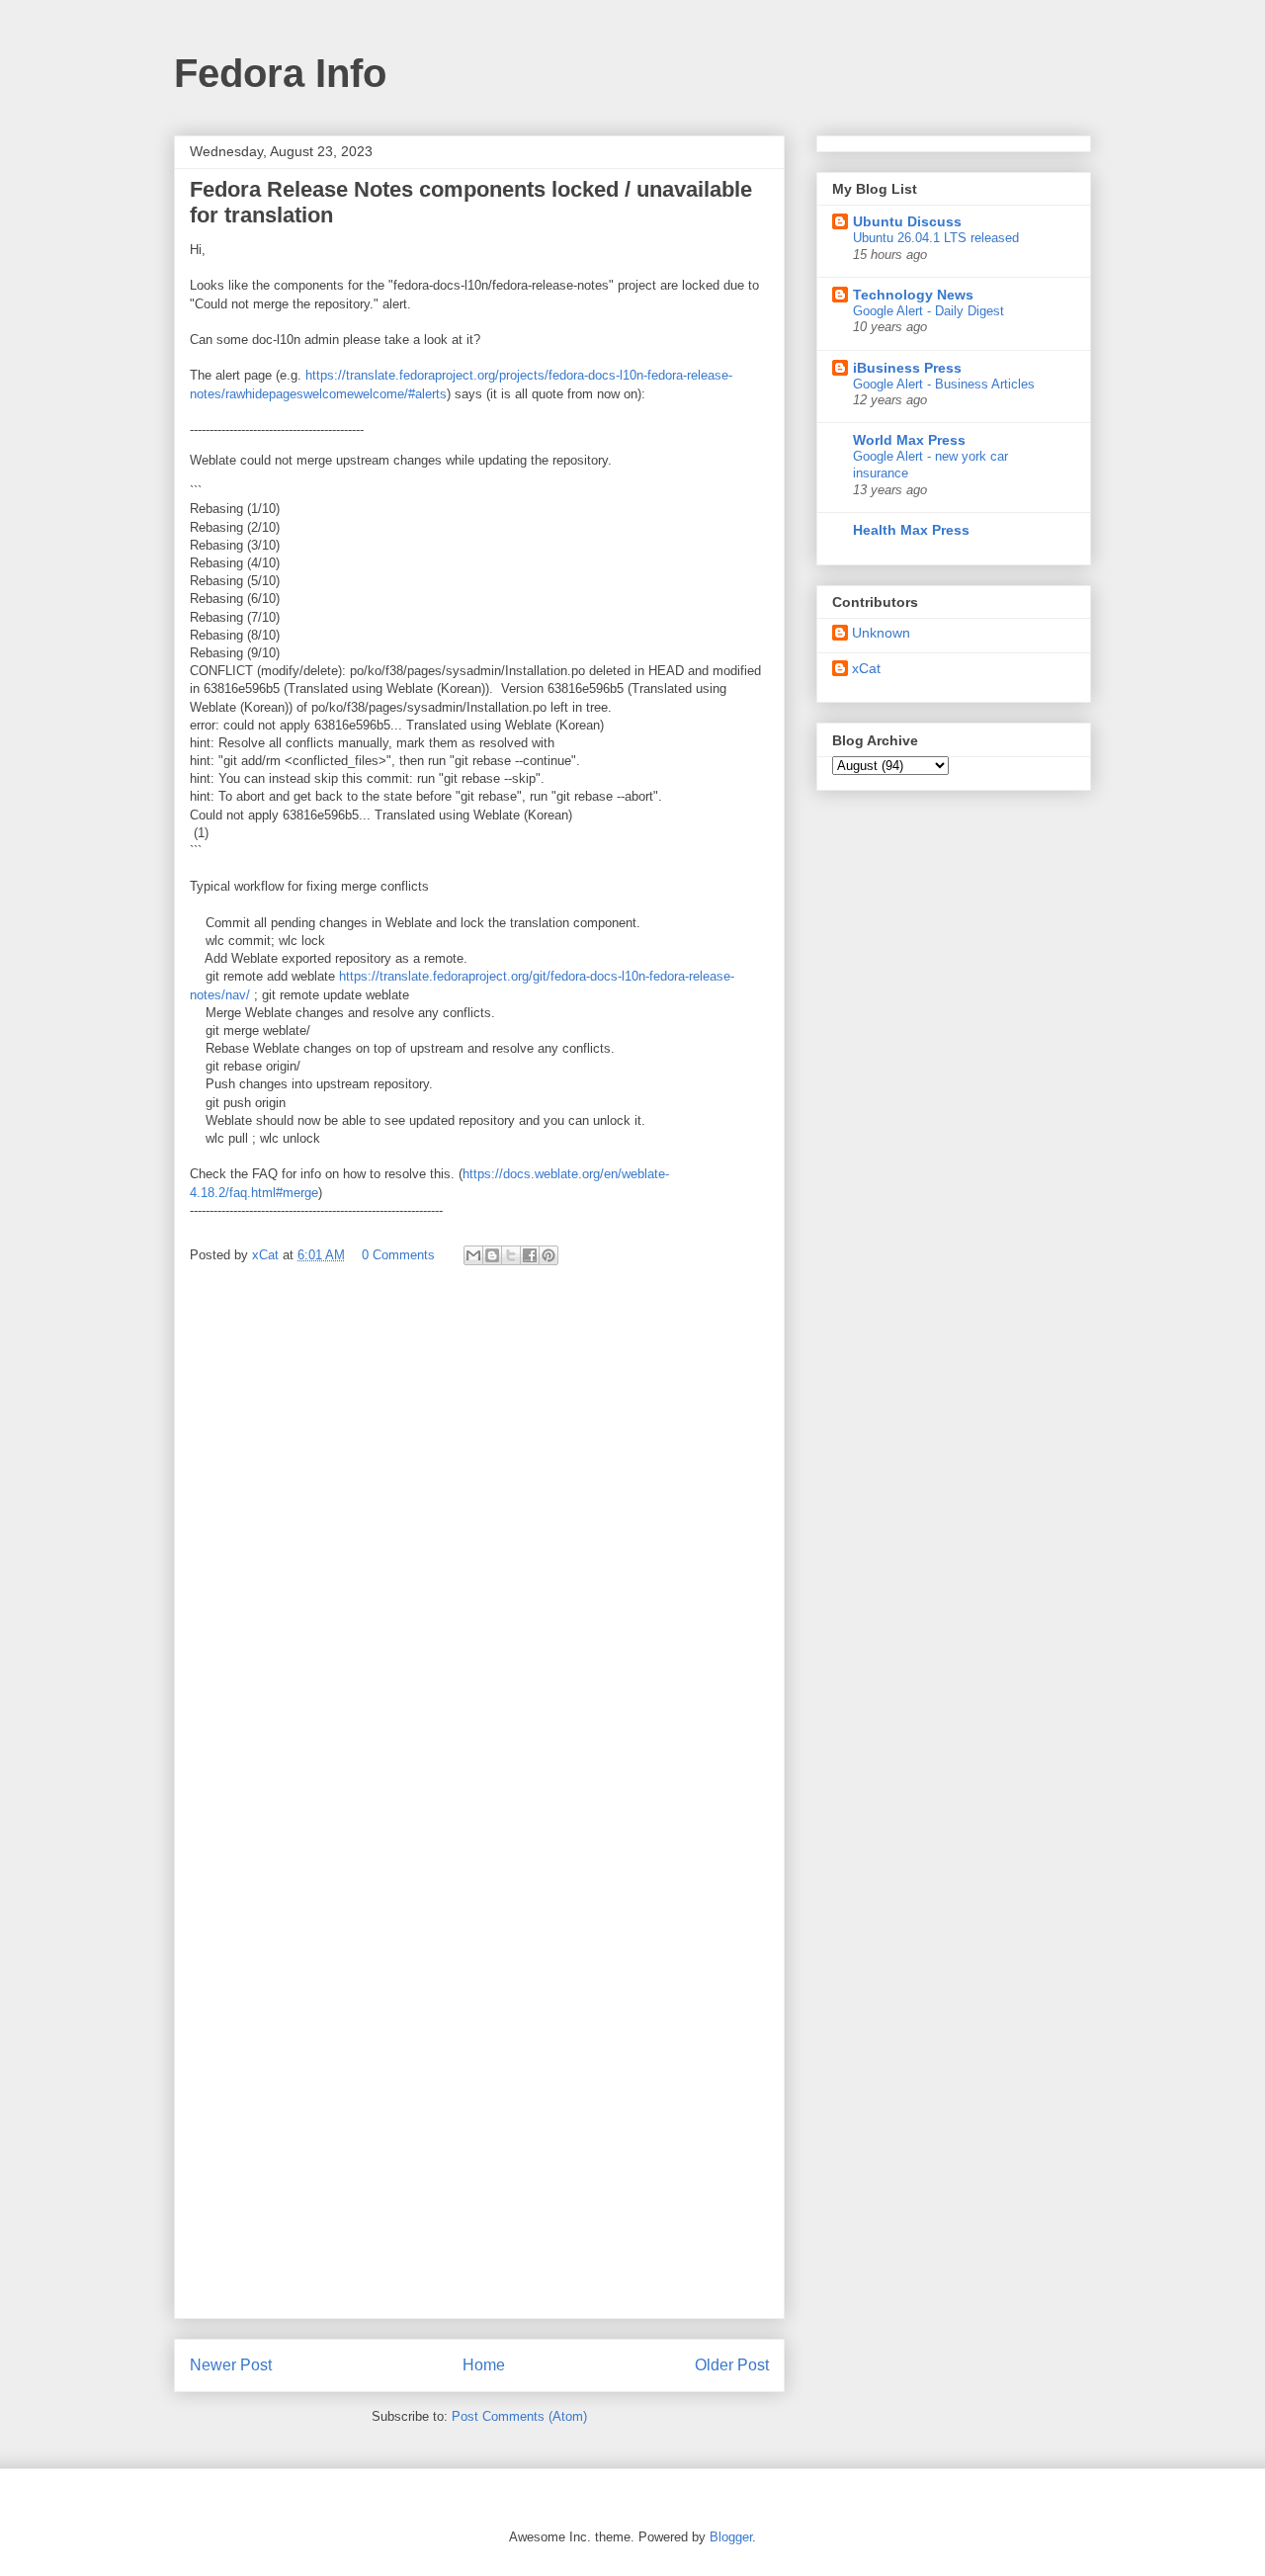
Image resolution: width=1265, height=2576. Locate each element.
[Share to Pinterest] (548, 1255)
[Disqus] (479, 1545)
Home (484, 2365)
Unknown (881, 633)
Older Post (732, 2365)
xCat (866, 668)
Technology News (913, 295)
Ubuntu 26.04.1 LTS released (936, 238)
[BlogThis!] (492, 1255)
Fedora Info (280, 73)
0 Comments (398, 1255)
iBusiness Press (907, 368)
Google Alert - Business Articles (944, 384)
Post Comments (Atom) (519, 2416)
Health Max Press (911, 530)
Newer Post (231, 2365)
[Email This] (473, 1255)
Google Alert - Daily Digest (928, 311)
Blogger (731, 2537)
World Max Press (909, 440)
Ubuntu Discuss (907, 221)
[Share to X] (511, 1255)
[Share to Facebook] (530, 1255)
